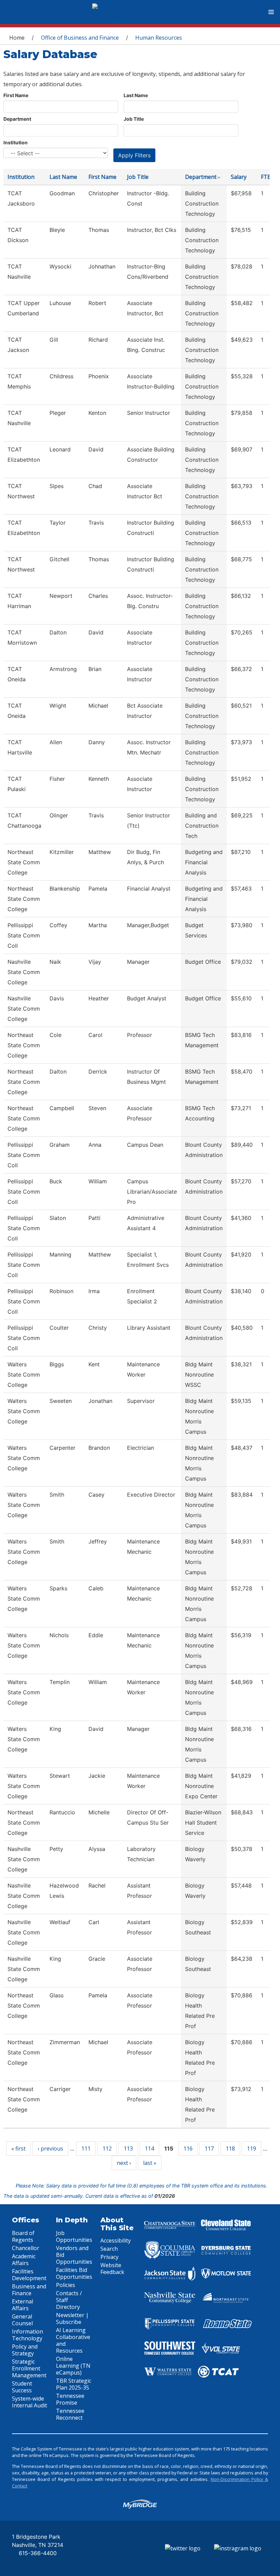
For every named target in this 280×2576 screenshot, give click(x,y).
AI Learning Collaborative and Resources (73, 2340)
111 (86, 2148)
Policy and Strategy (25, 2350)
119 (251, 2148)
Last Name (136, 95)
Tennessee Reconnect (70, 2414)
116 (188, 2148)
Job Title (134, 119)
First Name (16, 95)
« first (18, 2148)
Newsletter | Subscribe (72, 2318)
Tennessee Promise (70, 2399)
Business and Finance (29, 2290)
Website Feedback (112, 2269)
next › (124, 2163)
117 (209, 2148)
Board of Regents (23, 2236)
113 (128, 2148)
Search (109, 2249)
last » (150, 2163)
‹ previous (50, 2148)
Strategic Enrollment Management (29, 2368)
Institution (16, 142)
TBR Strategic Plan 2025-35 (74, 2384)
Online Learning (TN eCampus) (73, 2366)
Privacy (109, 2257)
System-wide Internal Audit (30, 2402)
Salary (239, 177)
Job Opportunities (74, 2236)
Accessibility (116, 2240)
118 (230, 2148)
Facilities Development (29, 2275)
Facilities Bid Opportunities (74, 2273)
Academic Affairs (24, 2260)
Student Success (22, 2387)
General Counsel (22, 2320)
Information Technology (27, 2335)
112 (107, 2148)
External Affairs (23, 2305)
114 (149, 2148)
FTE (266, 177)
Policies (66, 2285)
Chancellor (26, 2248)
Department (17, 119)
